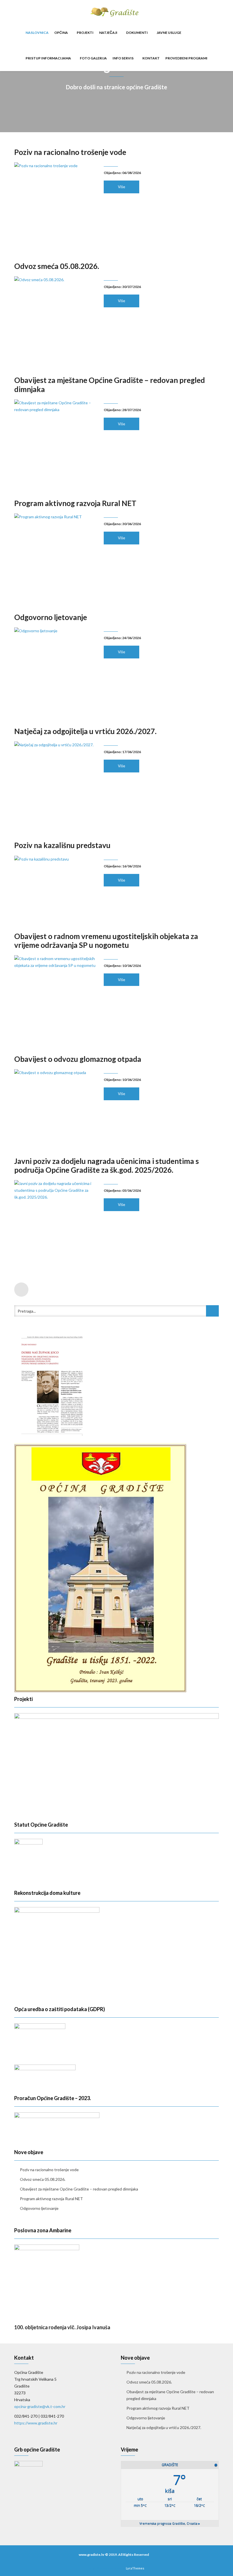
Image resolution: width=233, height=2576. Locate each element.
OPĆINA (61, 33)
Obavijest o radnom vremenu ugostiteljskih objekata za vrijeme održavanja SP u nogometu (106, 941)
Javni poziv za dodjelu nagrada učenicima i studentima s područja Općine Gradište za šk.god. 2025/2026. (107, 1165)
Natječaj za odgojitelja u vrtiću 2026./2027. (85, 731)
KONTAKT (151, 58)
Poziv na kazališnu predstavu (62, 845)
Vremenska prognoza (170, 2523)
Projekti (85, 33)
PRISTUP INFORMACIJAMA (49, 58)
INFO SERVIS (123, 58)
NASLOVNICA (37, 33)
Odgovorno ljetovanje (51, 617)
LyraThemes (135, 2568)
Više (121, 187)
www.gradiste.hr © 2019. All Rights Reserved (114, 2555)
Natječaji (109, 33)
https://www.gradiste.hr (36, 2423)
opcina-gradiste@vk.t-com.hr (40, 2406)
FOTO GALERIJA (93, 58)
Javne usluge (169, 33)
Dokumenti (137, 33)
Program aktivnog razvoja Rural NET (75, 503)
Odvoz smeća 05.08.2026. (57, 266)
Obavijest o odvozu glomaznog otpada (78, 1059)
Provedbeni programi (186, 58)
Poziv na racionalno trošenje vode (70, 152)
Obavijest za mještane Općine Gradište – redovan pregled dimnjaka (110, 385)
